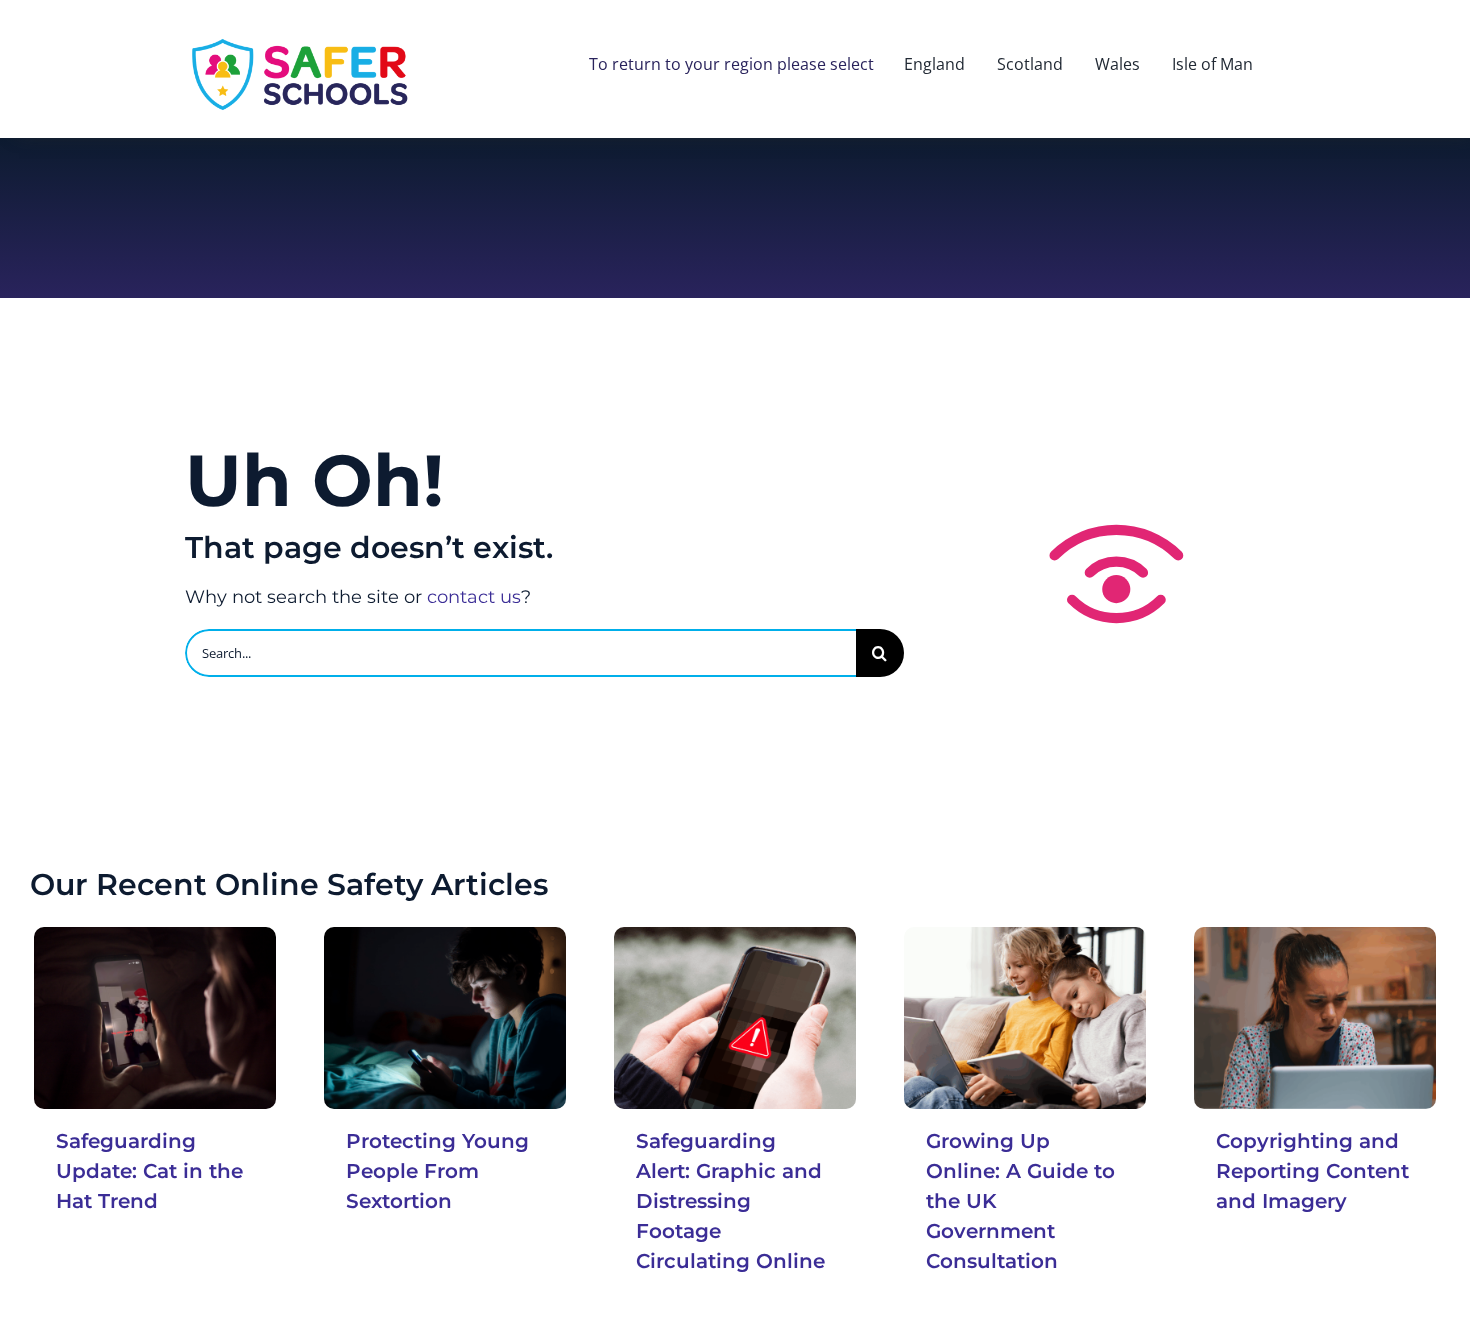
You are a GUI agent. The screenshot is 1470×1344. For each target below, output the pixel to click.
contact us (474, 597)
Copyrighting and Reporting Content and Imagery (1312, 1171)
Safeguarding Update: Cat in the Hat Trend (149, 1171)
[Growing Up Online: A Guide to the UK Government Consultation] (1025, 1018)
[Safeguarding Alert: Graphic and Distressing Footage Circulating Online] (735, 1018)
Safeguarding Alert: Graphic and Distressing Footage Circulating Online (730, 1201)
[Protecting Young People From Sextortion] (445, 1018)
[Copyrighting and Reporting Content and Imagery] (1315, 1018)
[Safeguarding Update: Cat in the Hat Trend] (155, 1018)
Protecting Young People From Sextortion (437, 1171)
